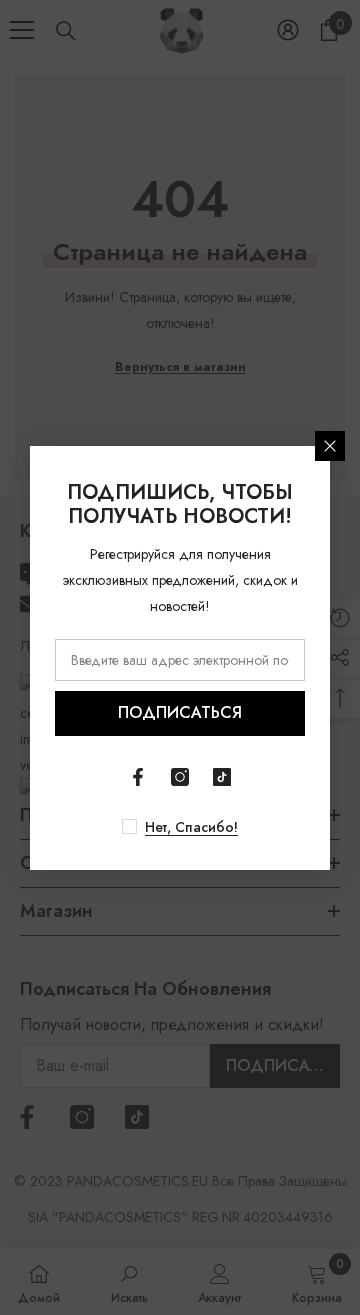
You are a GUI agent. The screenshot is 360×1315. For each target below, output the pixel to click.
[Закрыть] (330, 446)
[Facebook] (138, 777)
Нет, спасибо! (191, 827)
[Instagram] (180, 777)
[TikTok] (222, 777)
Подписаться (180, 712)
